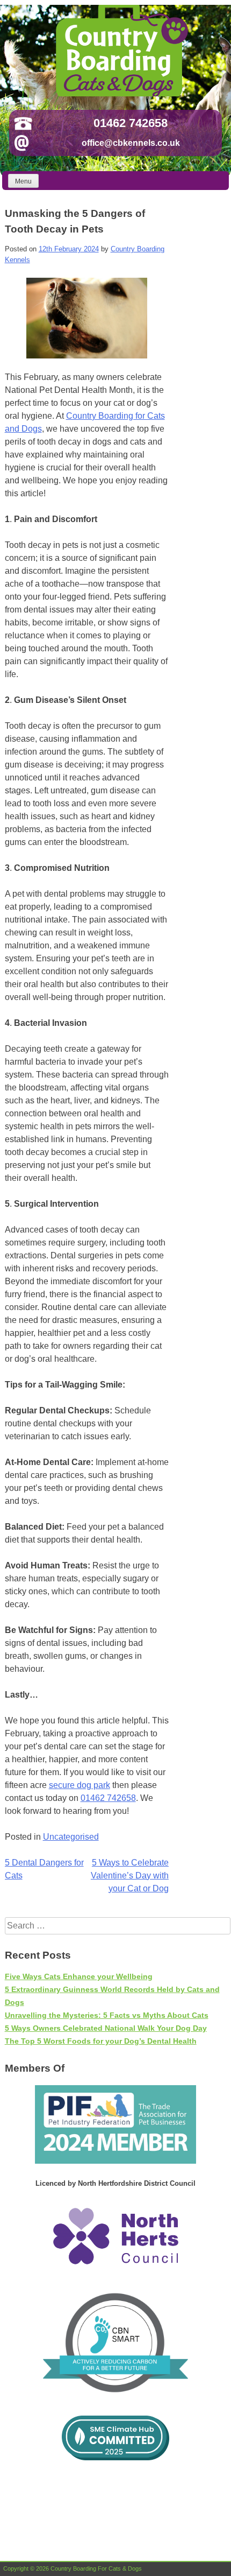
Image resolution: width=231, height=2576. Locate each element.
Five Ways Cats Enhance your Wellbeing (79, 1976)
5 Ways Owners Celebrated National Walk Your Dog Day (106, 2028)
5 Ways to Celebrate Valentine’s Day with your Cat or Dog (130, 1875)
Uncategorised (71, 1837)
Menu (23, 181)
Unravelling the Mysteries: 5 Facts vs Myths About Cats (107, 2015)
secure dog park (80, 1785)
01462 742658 (131, 123)
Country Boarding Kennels (120, 51)
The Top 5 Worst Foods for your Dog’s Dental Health (101, 2041)
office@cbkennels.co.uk (131, 143)
